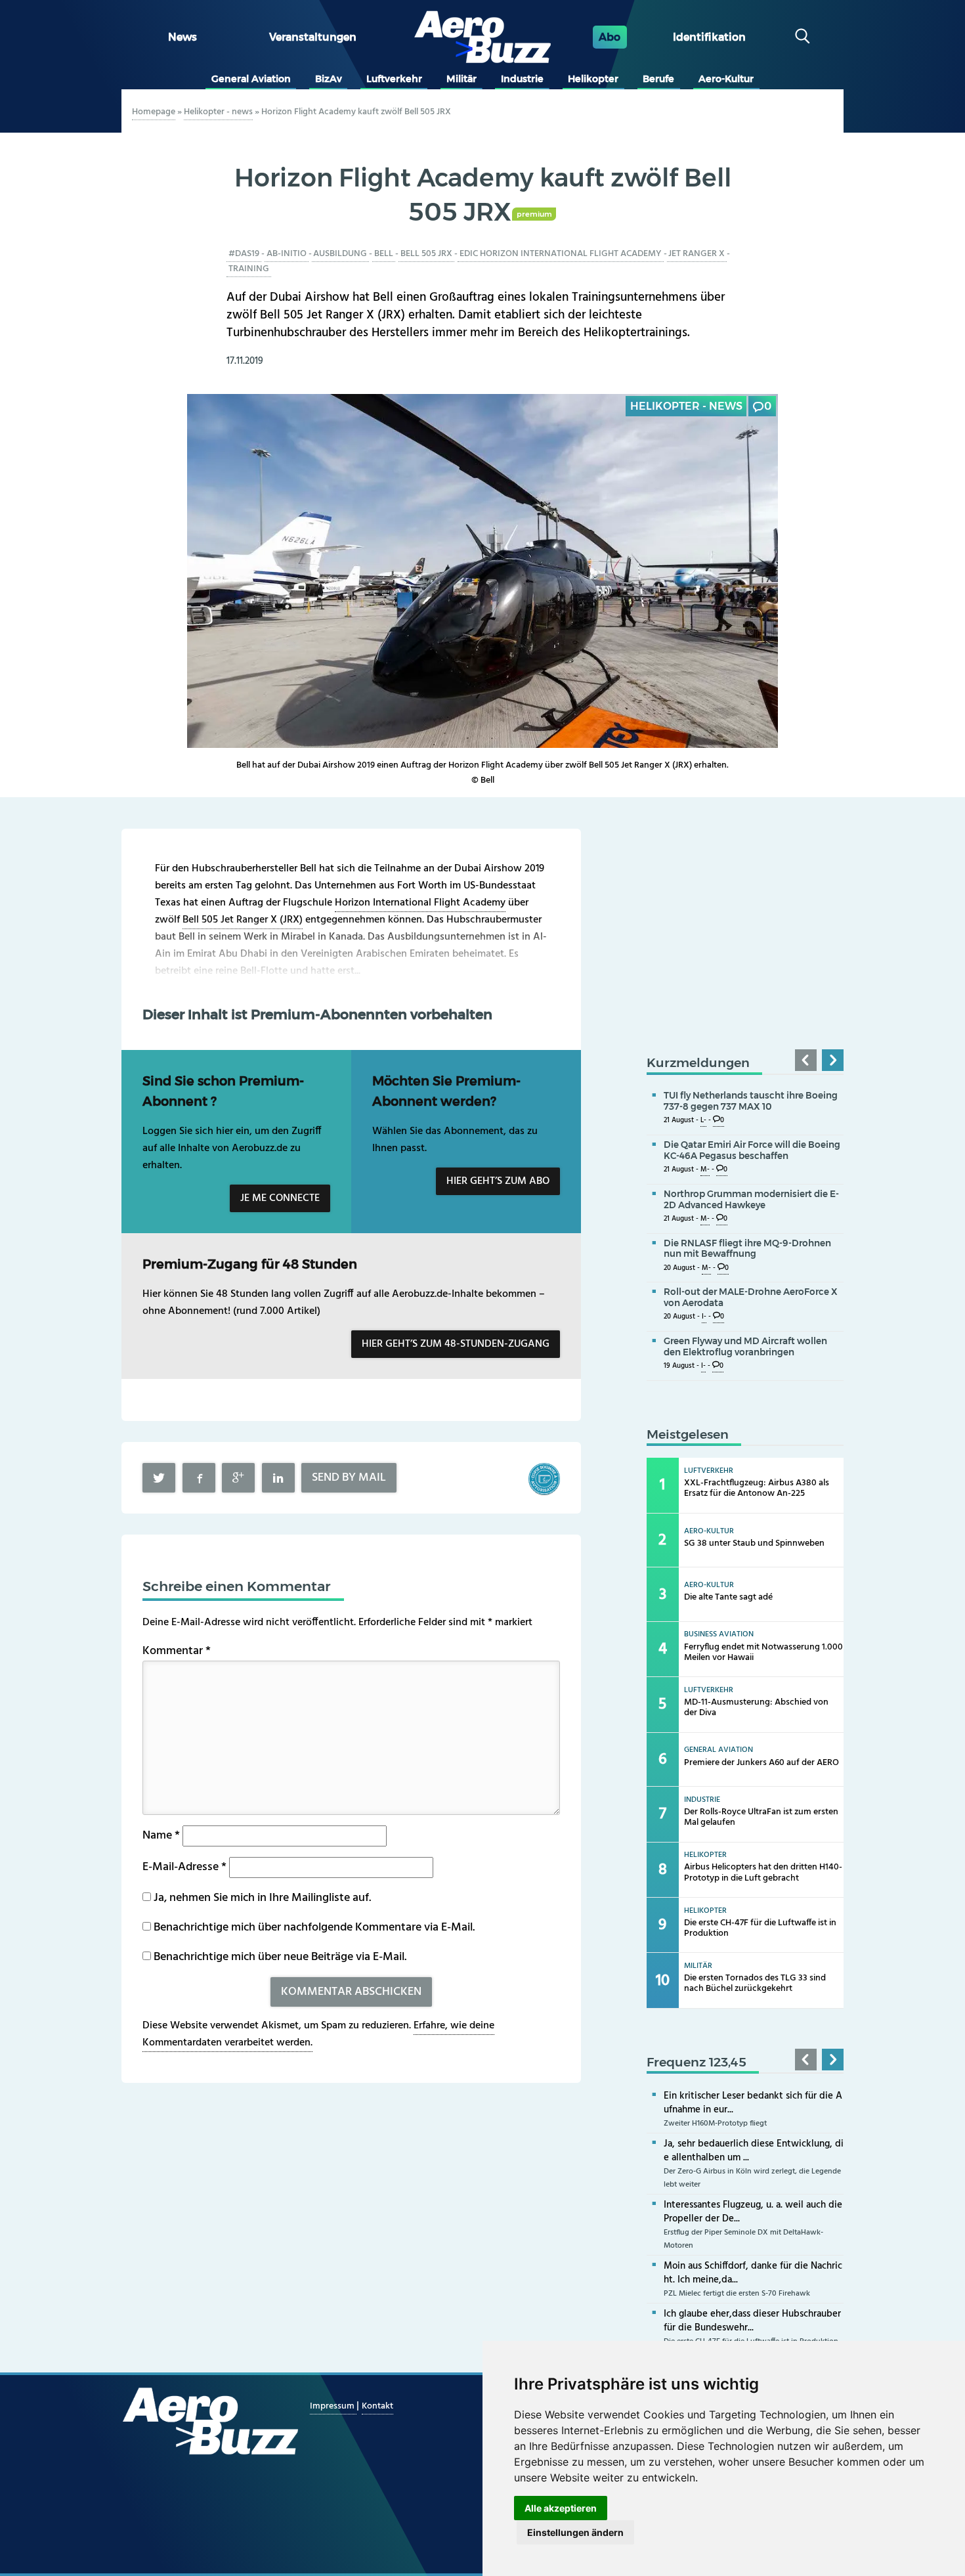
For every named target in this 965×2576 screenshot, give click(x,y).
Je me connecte (280, 1198)
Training (249, 269)
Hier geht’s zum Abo (498, 1181)
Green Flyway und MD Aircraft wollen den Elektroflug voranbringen (745, 1346)
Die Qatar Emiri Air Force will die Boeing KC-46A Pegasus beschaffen (752, 1150)
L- (703, 1121)
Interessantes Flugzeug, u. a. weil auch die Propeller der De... (753, 2212)
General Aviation (251, 79)
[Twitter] (159, 1478)
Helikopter (593, 79)
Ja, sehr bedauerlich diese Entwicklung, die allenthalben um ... (754, 2151)
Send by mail (349, 1478)
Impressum (333, 2406)
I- (704, 1317)
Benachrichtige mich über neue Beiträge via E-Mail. (280, 1957)
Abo (610, 37)
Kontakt (377, 2406)
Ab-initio (287, 254)
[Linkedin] (278, 1478)
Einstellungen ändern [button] (575, 2532)
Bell (384, 254)
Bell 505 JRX (426, 254)
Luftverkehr (394, 79)
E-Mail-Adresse (184, 1867)
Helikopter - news (218, 112)
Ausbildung (340, 254)
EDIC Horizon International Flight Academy (561, 254)
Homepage (154, 112)
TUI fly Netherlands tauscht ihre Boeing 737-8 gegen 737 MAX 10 (751, 1101)
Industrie (522, 79)
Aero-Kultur (726, 79)
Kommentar (177, 1651)
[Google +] (238, 1478)
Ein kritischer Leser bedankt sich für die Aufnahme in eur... (753, 2103)
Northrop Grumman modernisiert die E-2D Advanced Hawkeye (751, 1199)
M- (705, 1170)
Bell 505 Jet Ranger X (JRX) (243, 920)
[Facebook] (199, 1478)
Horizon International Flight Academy (420, 903)
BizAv (329, 79)
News (182, 37)
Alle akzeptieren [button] (561, 2508)
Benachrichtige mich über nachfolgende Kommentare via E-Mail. (314, 1928)
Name (161, 1836)
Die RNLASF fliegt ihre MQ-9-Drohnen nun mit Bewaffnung (747, 1249)
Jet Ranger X (697, 254)
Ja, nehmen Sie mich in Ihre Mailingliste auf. (261, 1898)
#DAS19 (244, 254)
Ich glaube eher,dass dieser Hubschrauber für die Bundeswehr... (752, 2321)
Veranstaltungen (313, 37)
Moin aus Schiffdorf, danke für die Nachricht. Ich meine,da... (753, 2273)
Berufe (658, 79)
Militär (461, 79)
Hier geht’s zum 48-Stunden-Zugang (456, 1344)
